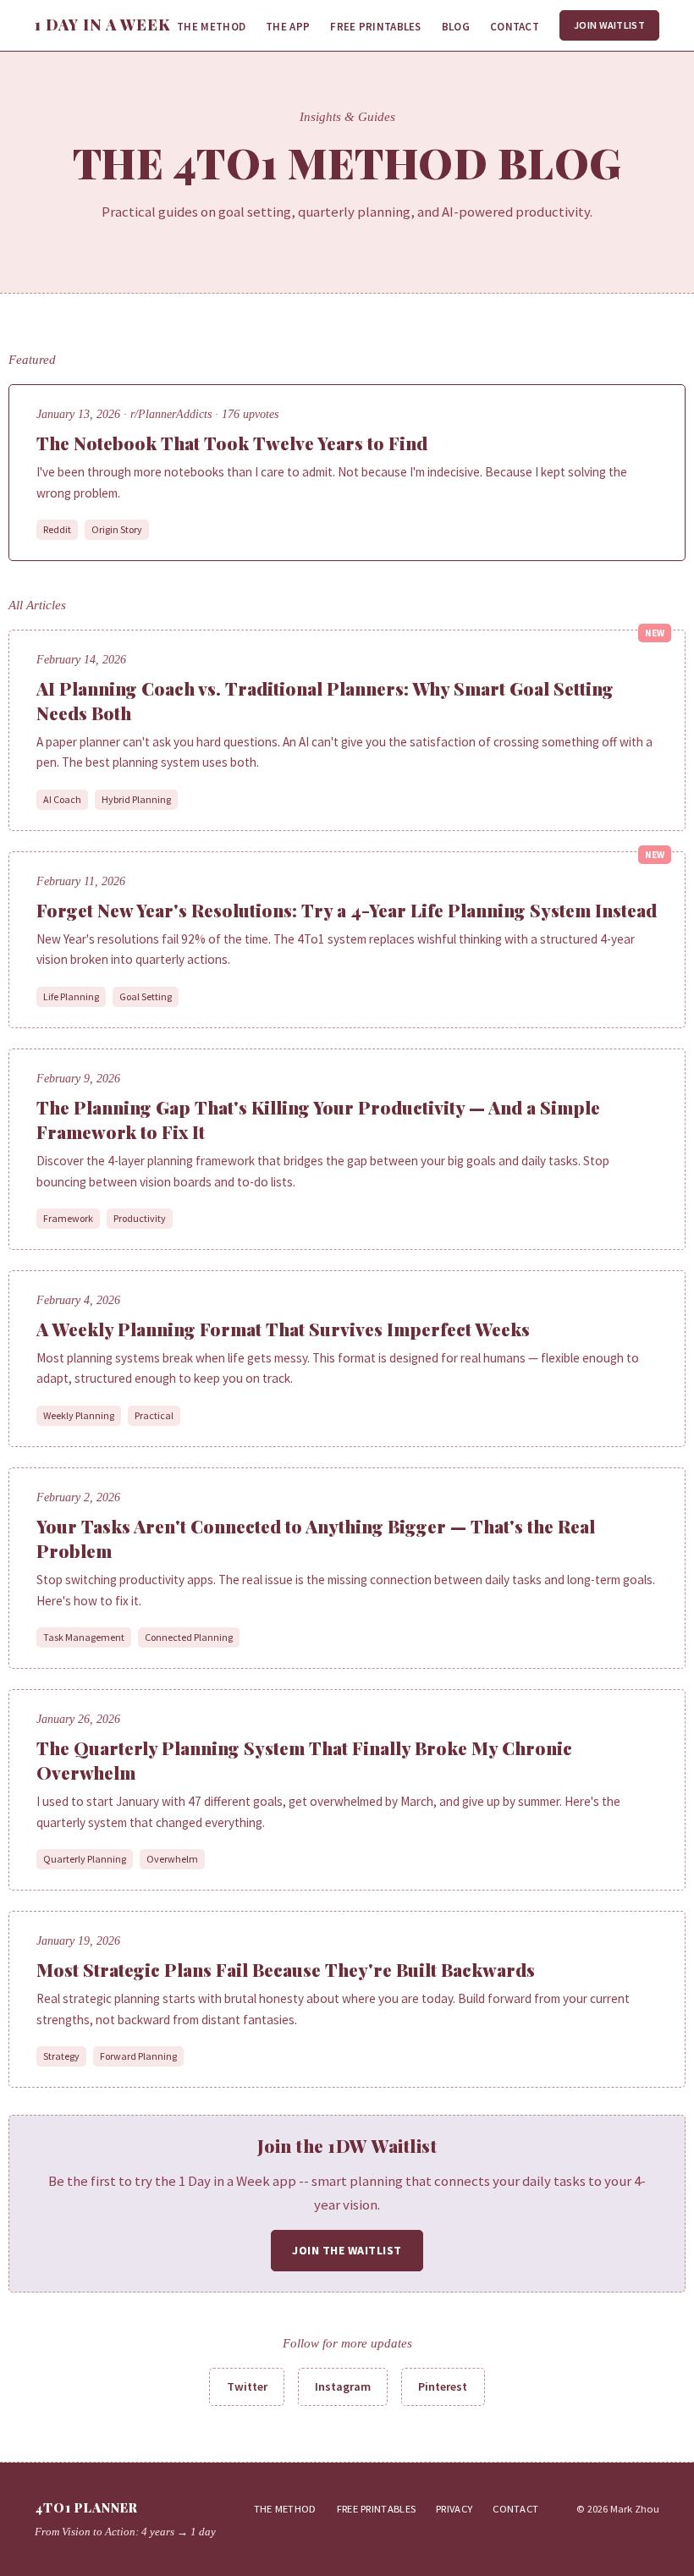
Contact (515, 27)
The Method (211, 27)
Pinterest (443, 2386)
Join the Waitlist (347, 2250)
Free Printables (376, 27)
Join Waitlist (609, 25)
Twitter (247, 2386)
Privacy (454, 2509)
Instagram (343, 2386)
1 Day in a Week (103, 25)
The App (288, 27)
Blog (456, 27)
